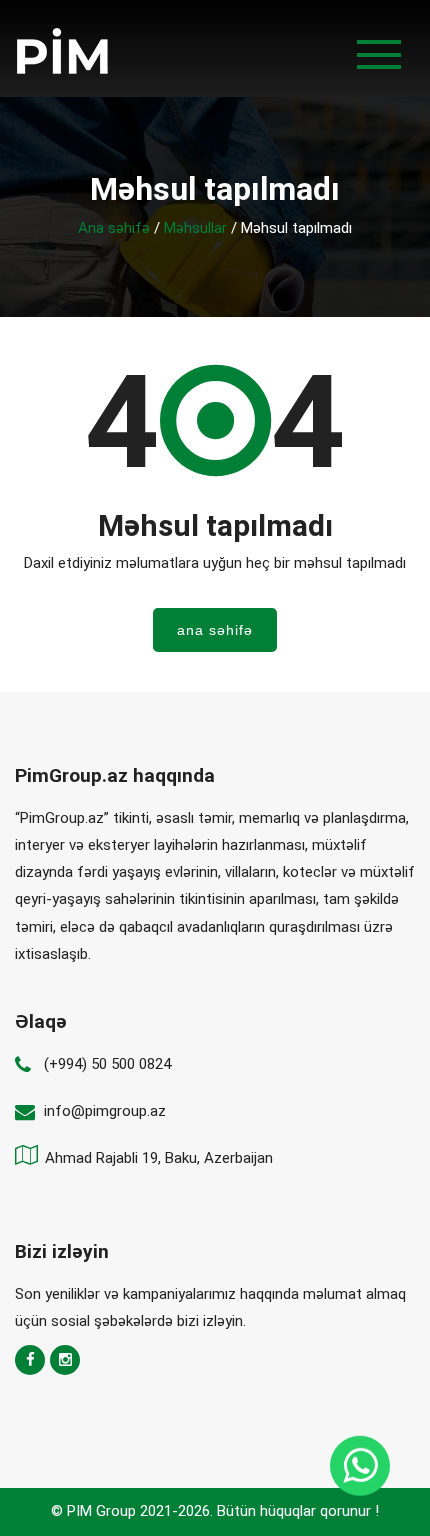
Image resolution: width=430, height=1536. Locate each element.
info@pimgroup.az (105, 1111)
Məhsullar (195, 228)
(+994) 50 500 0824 (107, 1064)
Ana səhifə (114, 228)
